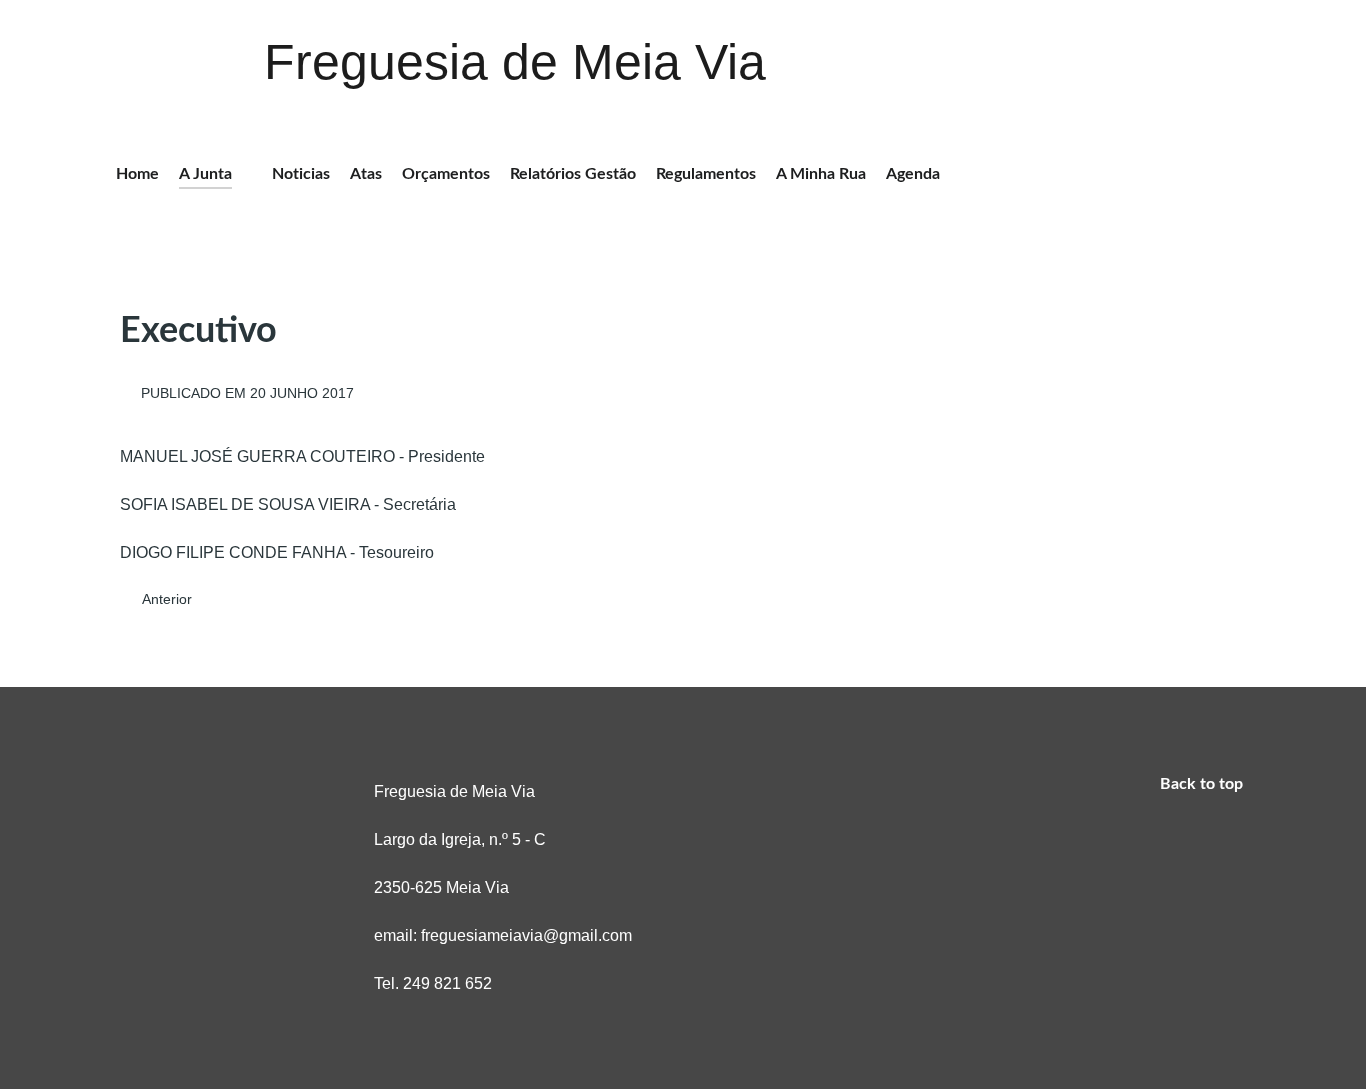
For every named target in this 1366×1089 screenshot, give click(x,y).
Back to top (1203, 784)
